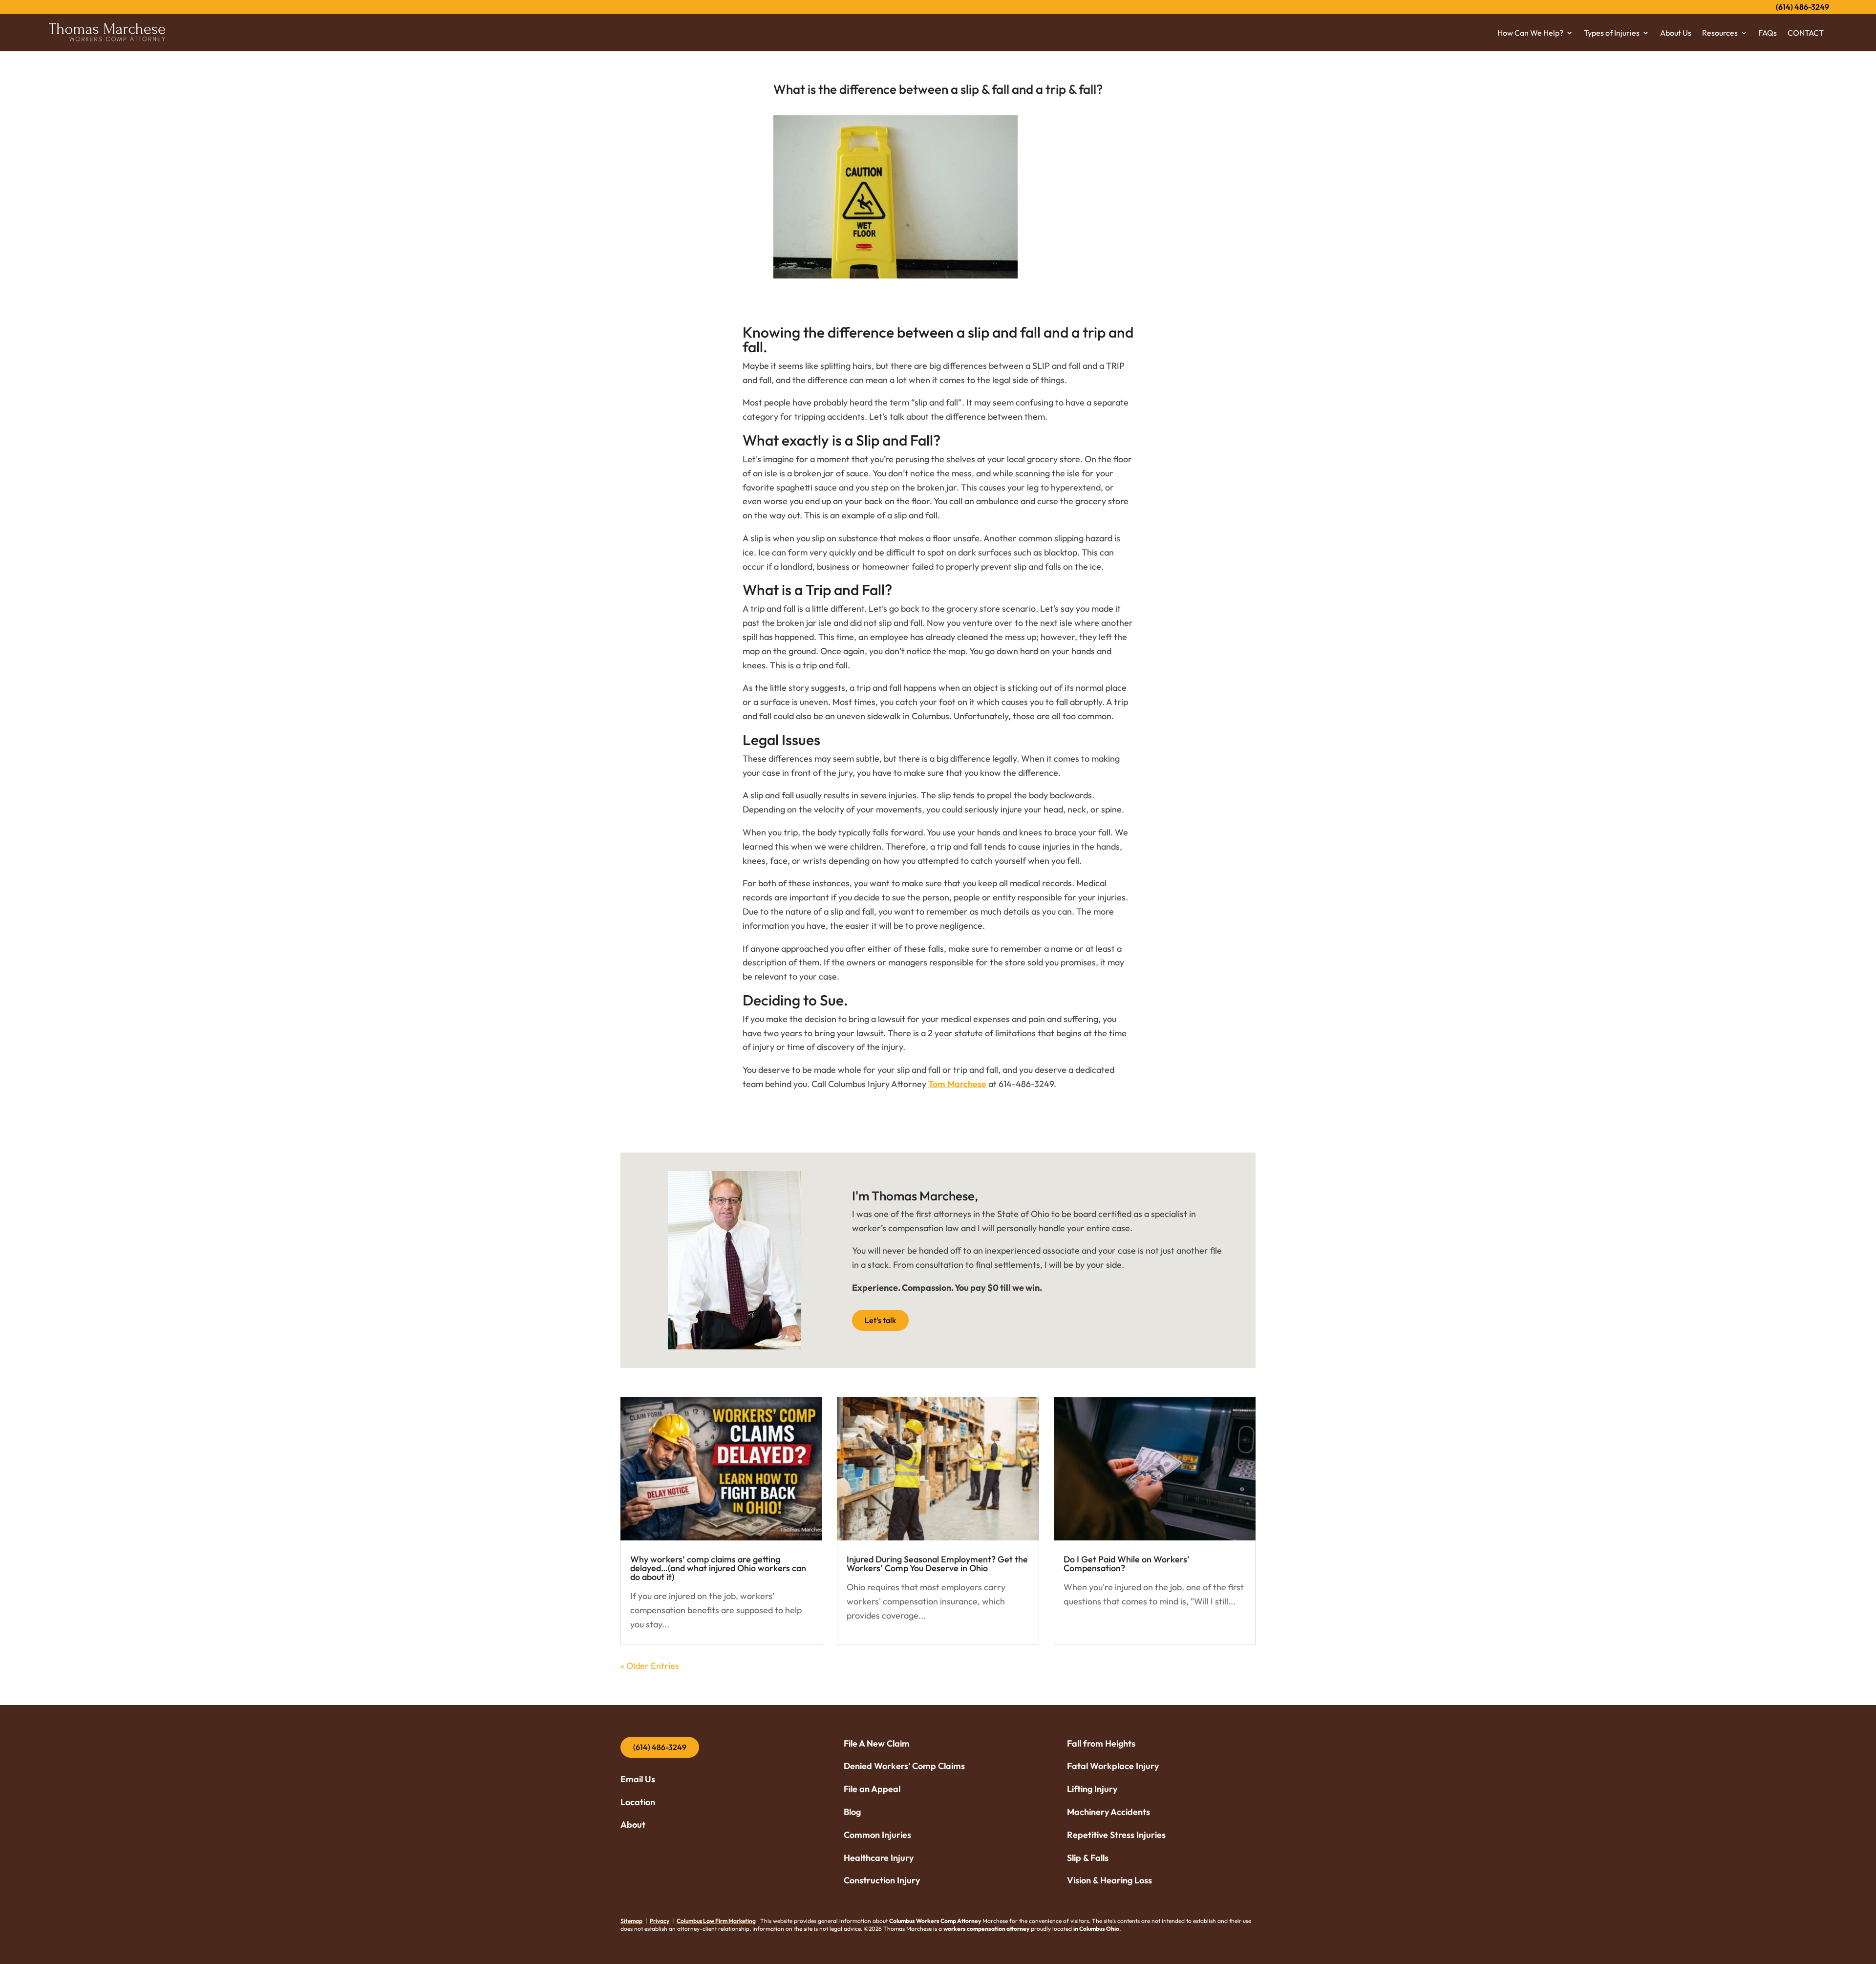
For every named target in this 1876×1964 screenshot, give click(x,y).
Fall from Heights (1101, 1743)
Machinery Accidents (1109, 1812)
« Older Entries (650, 1666)
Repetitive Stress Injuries (1116, 1835)
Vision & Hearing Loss (1109, 1880)
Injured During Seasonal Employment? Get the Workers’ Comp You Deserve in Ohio (937, 1564)
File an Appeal (872, 1789)
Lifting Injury (1092, 1789)
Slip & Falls (1088, 1858)
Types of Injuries (1612, 33)
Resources (1720, 33)
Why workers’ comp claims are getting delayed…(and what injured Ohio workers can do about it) (718, 1568)
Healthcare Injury (879, 1858)
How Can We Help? (1530, 33)
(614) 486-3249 (1802, 7)
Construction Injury (882, 1880)
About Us (1676, 33)
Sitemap (631, 1921)
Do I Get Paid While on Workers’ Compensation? (1127, 1564)
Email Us (638, 1779)
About (633, 1825)
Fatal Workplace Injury (1114, 1766)
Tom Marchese (957, 1084)
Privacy (660, 1921)
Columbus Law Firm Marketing (716, 1921)
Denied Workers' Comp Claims (904, 1766)
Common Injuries (877, 1835)
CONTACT (1806, 33)
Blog (852, 1812)
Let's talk (880, 1320)
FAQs (1768, 33)
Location (638, 1802)
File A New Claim (877, 1743)
